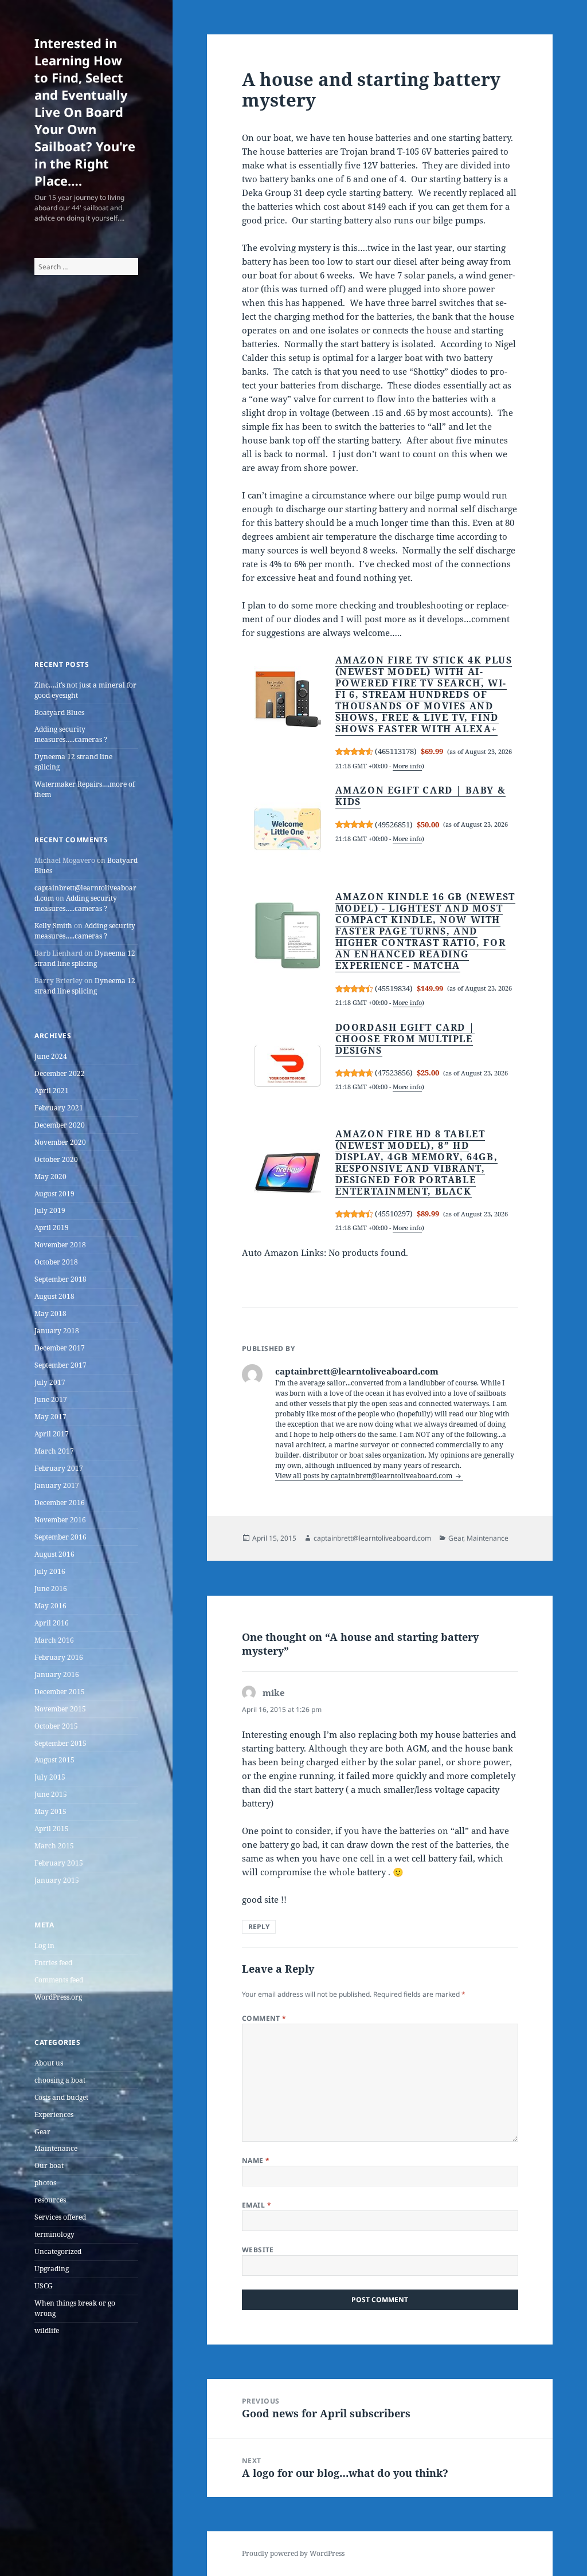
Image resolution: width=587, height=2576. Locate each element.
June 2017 (51, 1399)
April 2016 (52, 1623)
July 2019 (50, 1210)
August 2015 (54, 1760)
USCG (44, 2286)
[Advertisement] (86, 482)
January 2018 (57, 1331)
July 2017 (50, 1382)
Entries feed (53, 1963)
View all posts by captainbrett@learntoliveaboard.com (365, 1476)
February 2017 (59, 1468)
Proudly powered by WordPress (293, 2553)
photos (45, 2183)
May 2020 (50, 1177)
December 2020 (60, 1125)
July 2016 (50, 1571)
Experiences (54, 2114)
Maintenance (56, 2148)
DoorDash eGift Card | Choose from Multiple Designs (405, 1039)
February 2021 (59, 1108)
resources (50, 2200)
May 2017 (50, 1417)
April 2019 (52, 1228)
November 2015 (60, 1709)
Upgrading (52, 2269)
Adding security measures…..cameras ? (71, 734)
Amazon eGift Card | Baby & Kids (421, 796)
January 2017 (57, 1485)
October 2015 (56, 1726)
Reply (259, 1927)
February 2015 (59, 1863)
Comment (264, 2018)
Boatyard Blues (59, 712)
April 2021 (52, 1091)
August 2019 (54, 1194)
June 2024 (51, 1056)
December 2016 (60, 1503)
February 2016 (59, 1657)
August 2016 (54, 1554)
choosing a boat (60, 2080)
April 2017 (52, 1434)
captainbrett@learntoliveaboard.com (372, 1538)
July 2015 (50, 1777)
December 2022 (60, 1073)
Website (258, 2250)
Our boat (49, 2165)
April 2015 (52, 1829)
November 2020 (60, 1142)
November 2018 (60, 1245)
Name (256, 2160)
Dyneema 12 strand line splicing (85, 958)
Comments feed (59, 1980)
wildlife (47, 2330)
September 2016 (60, 1537)
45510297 (394, 1214)
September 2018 (60, 1279)
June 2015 (51, 1794)
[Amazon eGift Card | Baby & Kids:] (288, 830)
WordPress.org (58, 1997)
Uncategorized (58, 2251)
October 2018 (56, 1262)
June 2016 (51, 1589)
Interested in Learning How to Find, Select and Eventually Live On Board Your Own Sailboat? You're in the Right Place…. (85, 112)
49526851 (394, 824)
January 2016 (57, 1674)
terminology (54, 2234)
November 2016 (60, 1520)
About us (49, 2063)
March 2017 (54, 1451)
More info (407, 766)
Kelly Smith (53, 926)
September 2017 (60, 1365)
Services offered (60, 2217)
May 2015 (50, 1811)
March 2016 (54, 1640)
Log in (44, 1945)
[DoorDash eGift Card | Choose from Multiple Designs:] (288, 1066)
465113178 (396, 751)
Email (257, 2205)
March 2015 (54, 1846)
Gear (42, 2132)
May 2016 (50, 1606)
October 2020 (56, 1159)
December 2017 (60, 1348)
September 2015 (60, 1743)
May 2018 (50, 1313)
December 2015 (60, 1692)
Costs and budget (61, 2097)
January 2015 (57, 1880)
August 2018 (54, 1296)
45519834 (394, 988)
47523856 (394, 1073)
